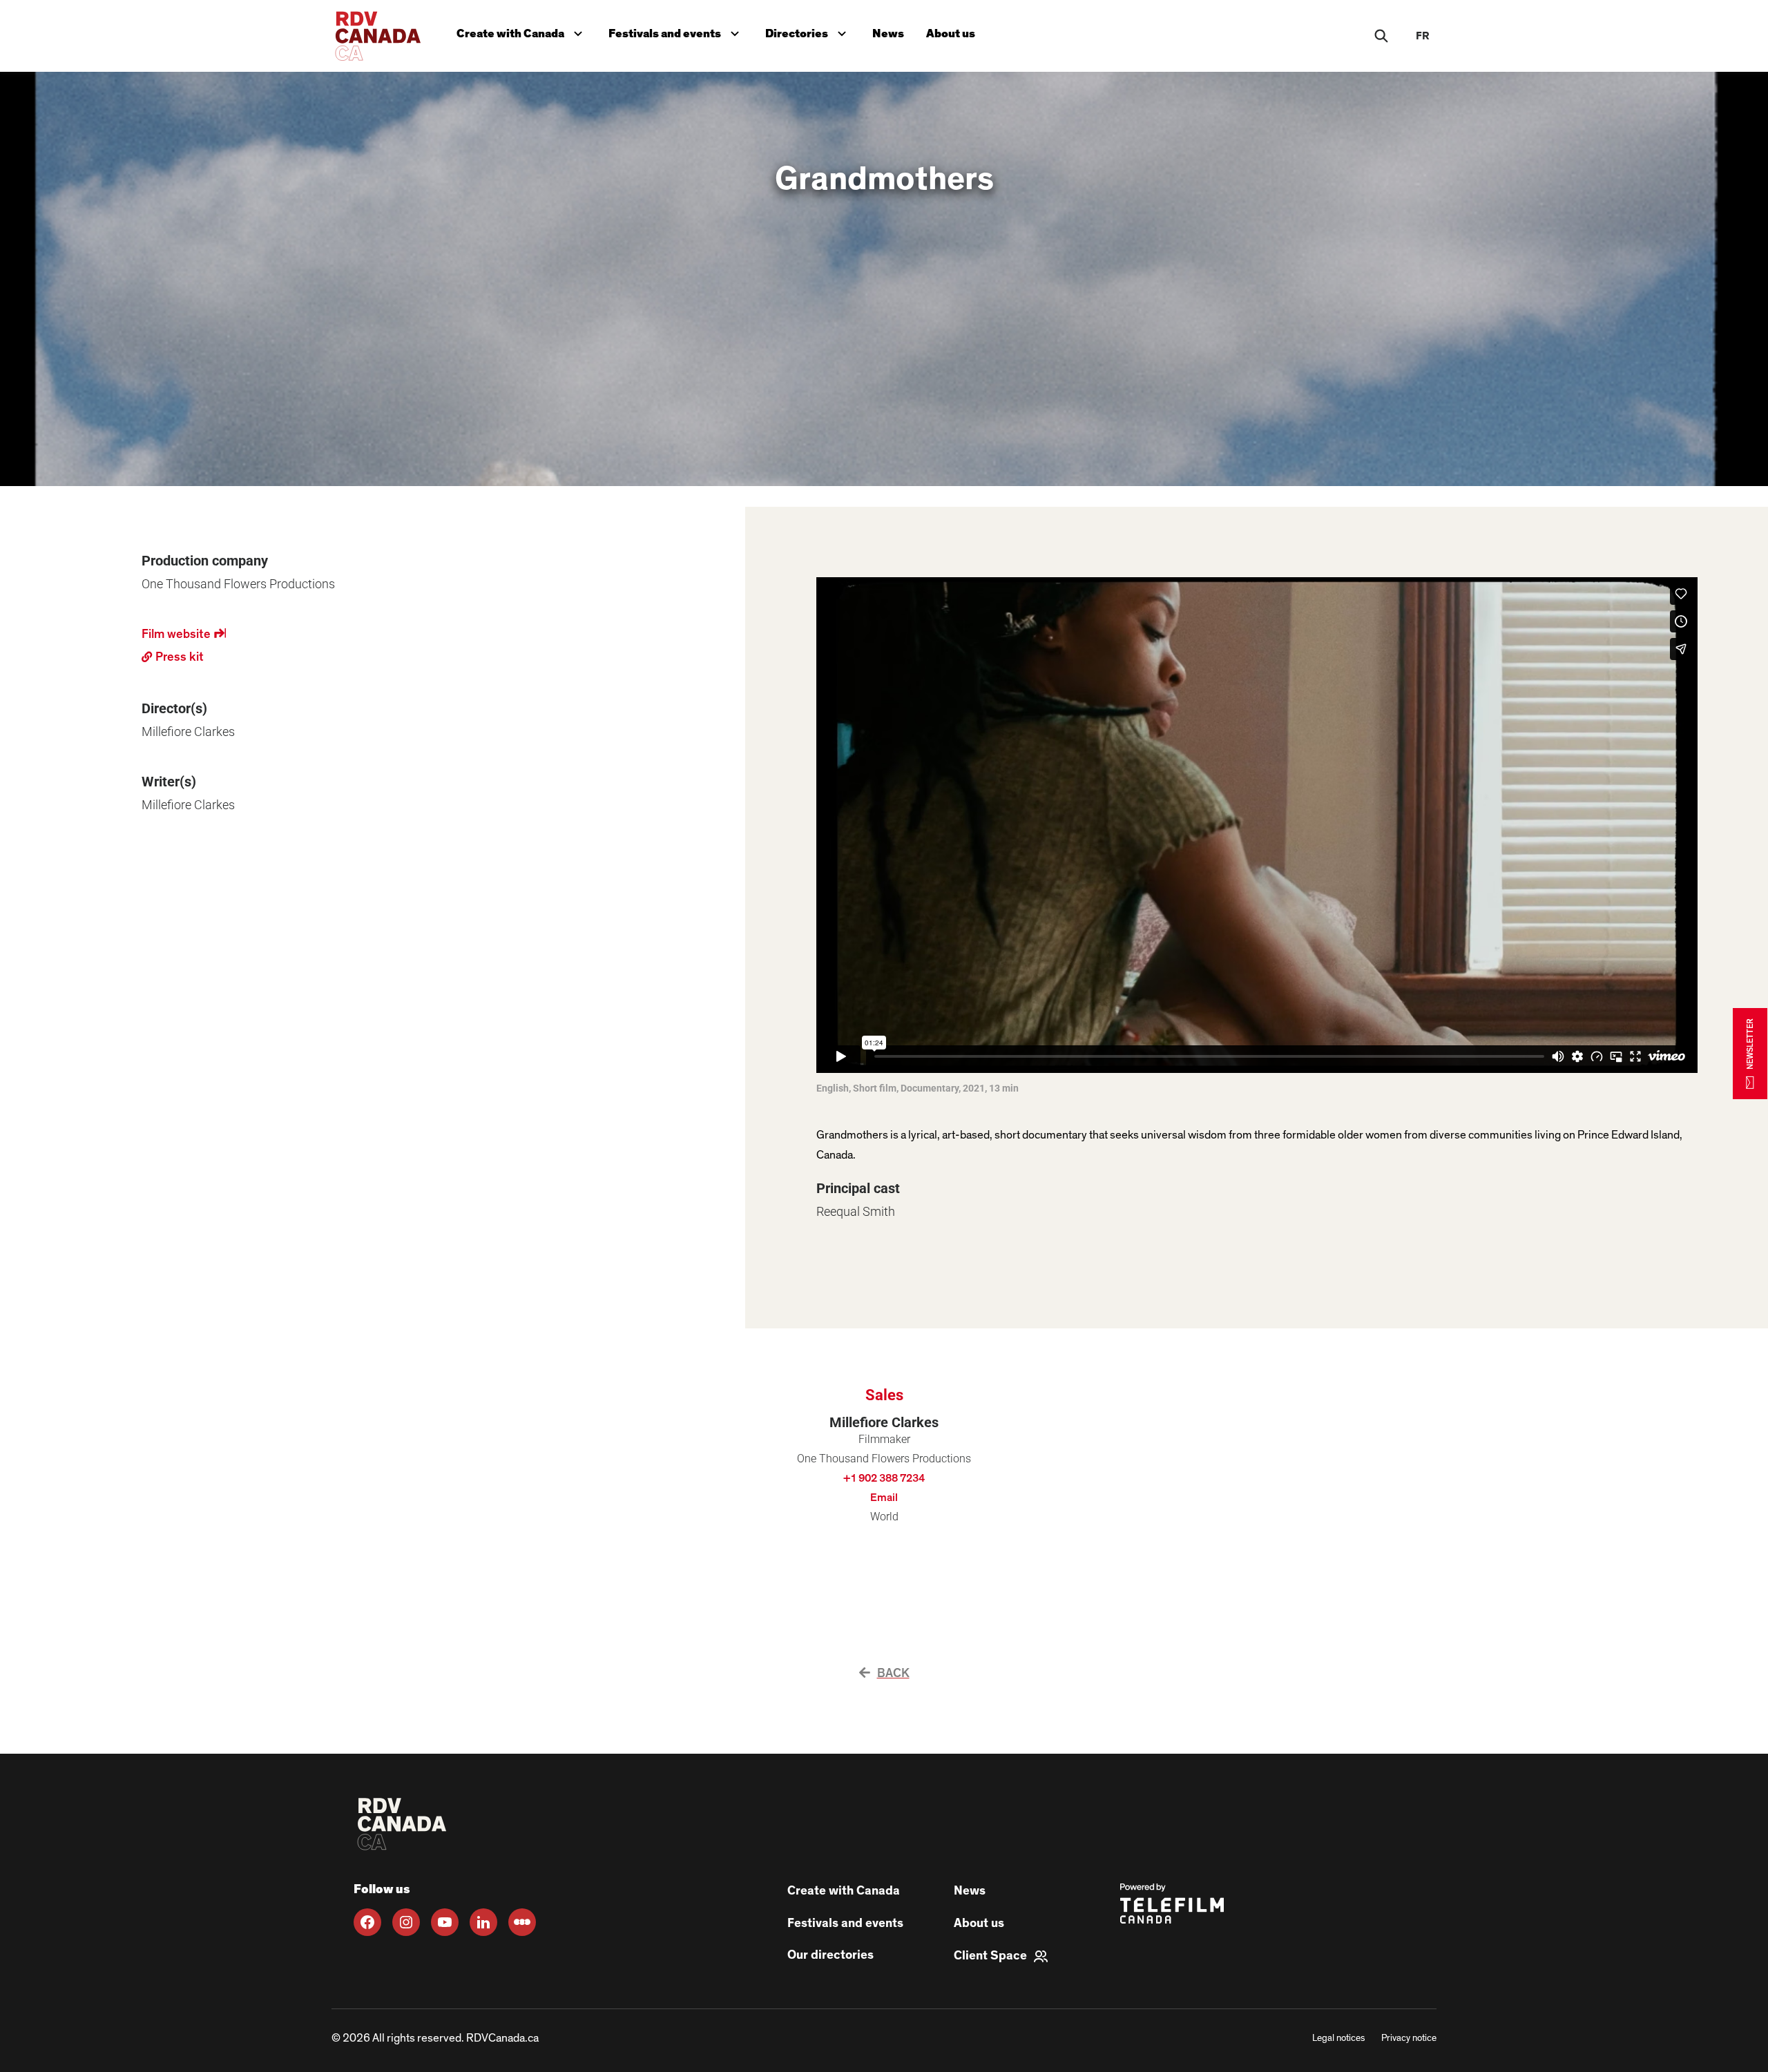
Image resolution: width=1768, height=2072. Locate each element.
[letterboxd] (522, 1922)
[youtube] (445, 1922)
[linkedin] (483, 1922)
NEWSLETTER (1750, 1044)
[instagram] (406, 1922)
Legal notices (1338, 2038)
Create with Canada (522, 31)
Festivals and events (677, 31)
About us (951, 33)
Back (893, 1674)
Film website (184, 635)
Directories (809, 31)
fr (1423, 36)
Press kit (173, 655)
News (888, 33)
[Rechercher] (1381, 36)
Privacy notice (1409, 2038)
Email (884, 1498)
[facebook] (367, 1922)
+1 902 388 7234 (884, 1478)
